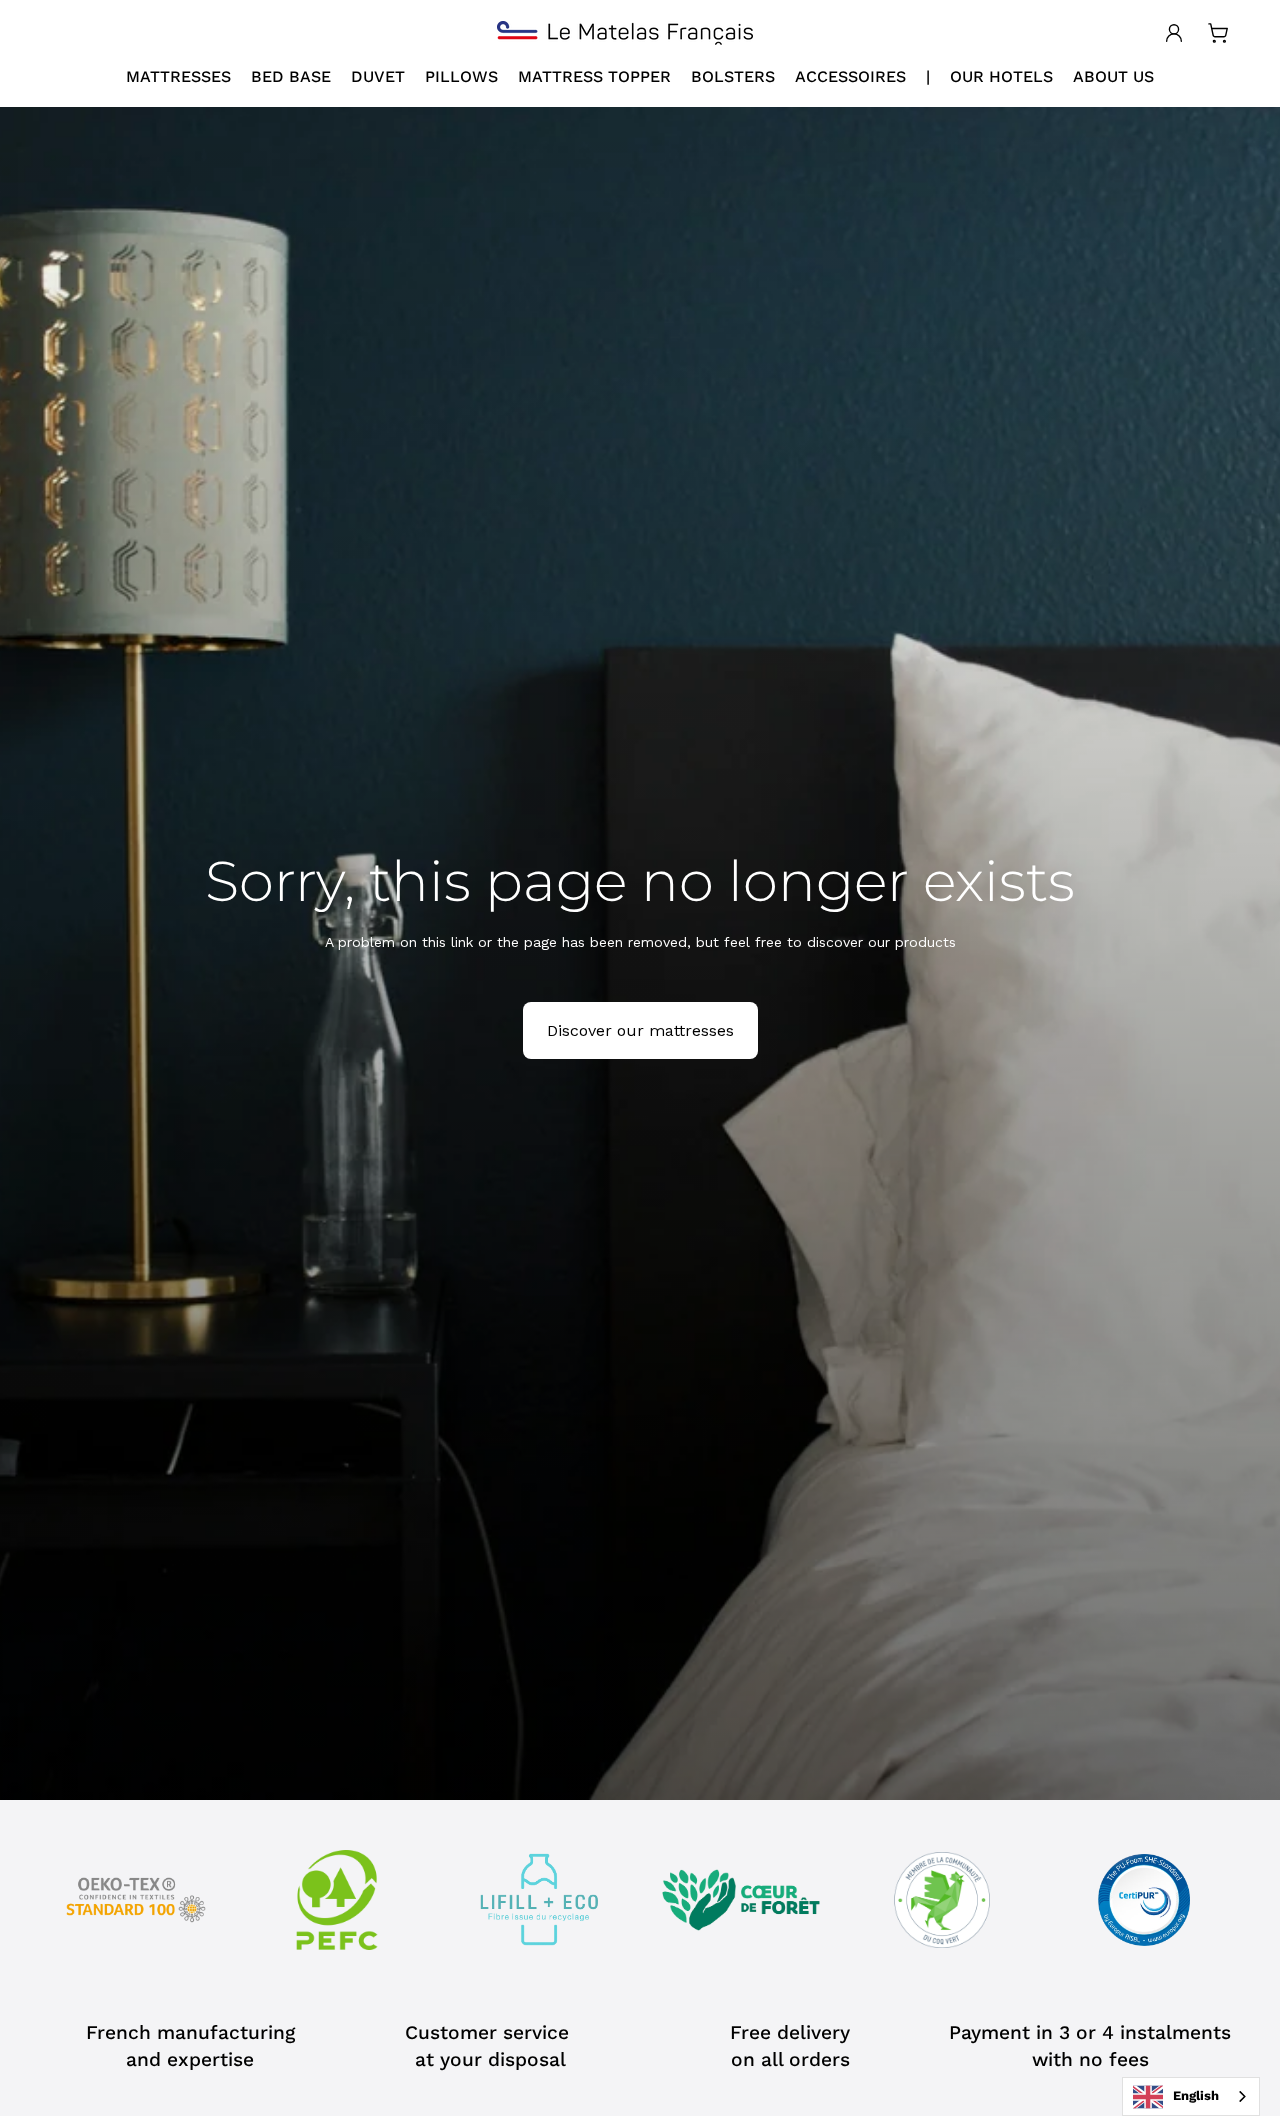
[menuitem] (178, 77)
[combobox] (1191, 2096)
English (1196, 2095)
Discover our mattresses (640, 1030)
